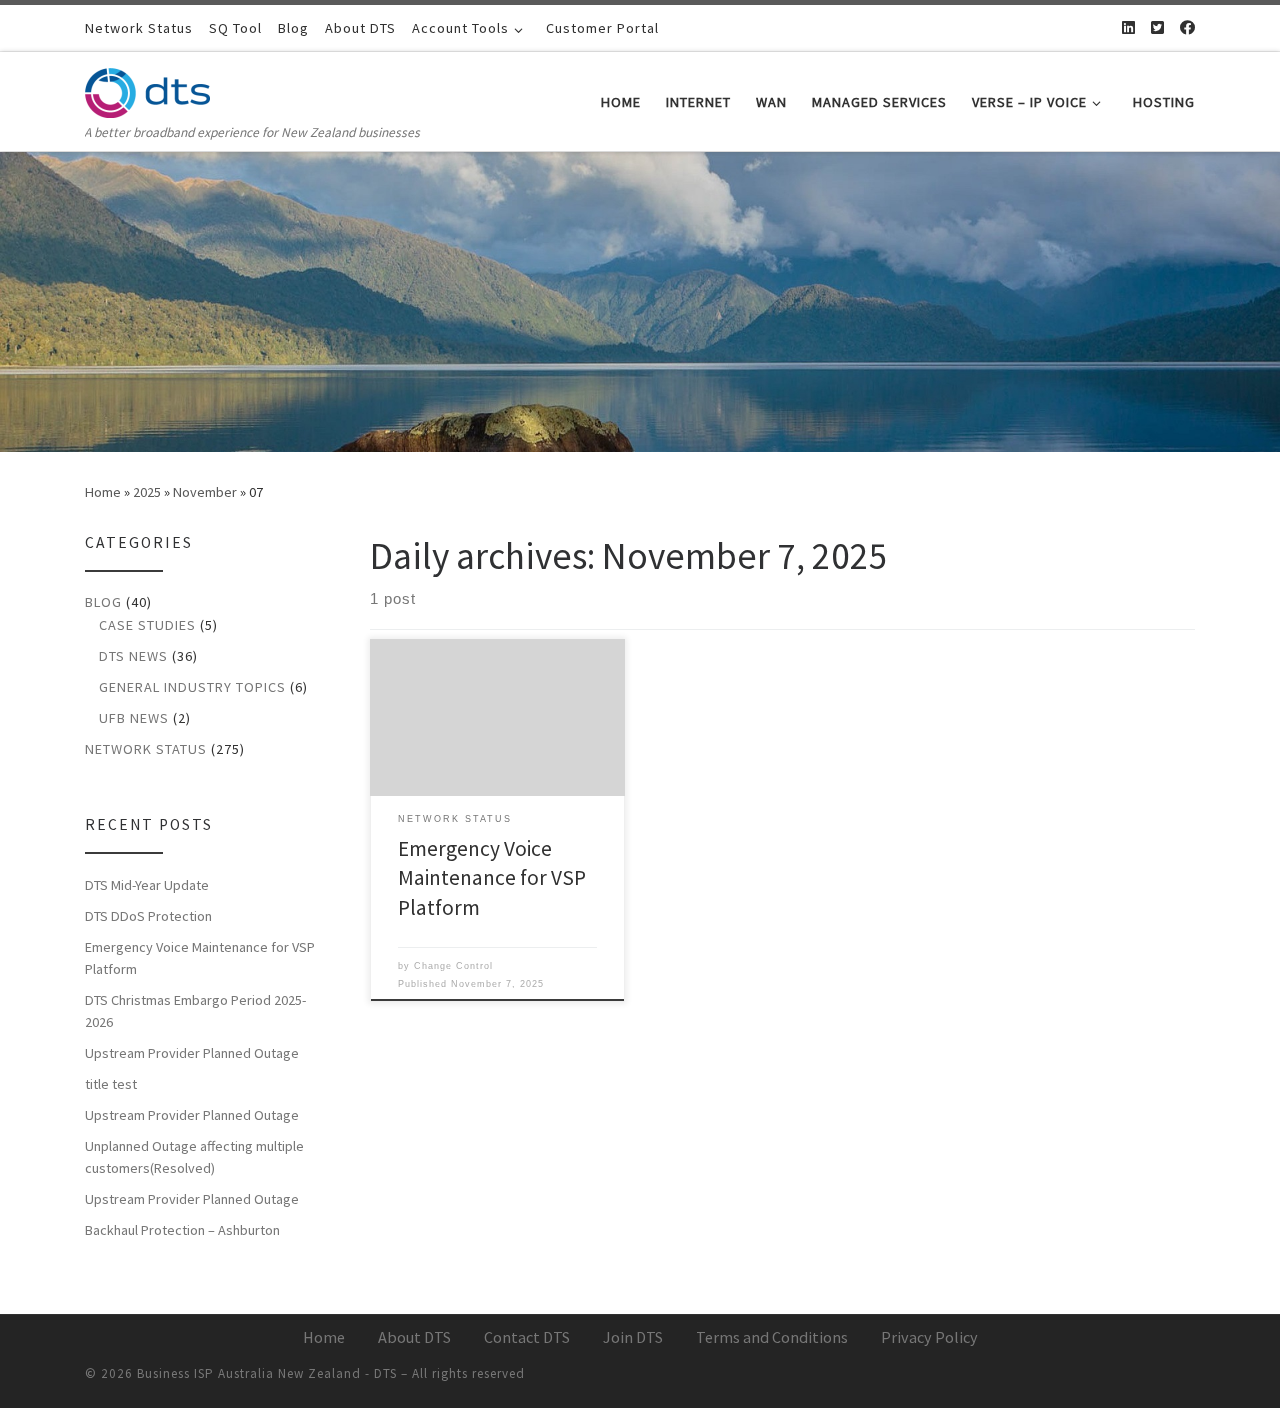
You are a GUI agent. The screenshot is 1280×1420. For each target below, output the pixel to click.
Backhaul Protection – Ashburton (182, 1230)
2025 (147, 492)
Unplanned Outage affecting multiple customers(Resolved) (194, 1157)
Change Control (453, 966)
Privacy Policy (929, 1337)
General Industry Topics (192, 687)
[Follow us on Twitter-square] (1157, 27)
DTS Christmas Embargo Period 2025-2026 (195, 1011)
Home (103, 492)
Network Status (146, 749)
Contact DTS (527, 1337)
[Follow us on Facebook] (1187, 27)
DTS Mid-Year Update (147, 885)
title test (111, 1084)
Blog (103, 602)
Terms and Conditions (772, 1337)
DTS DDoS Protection (148, 916)
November (205, 492)
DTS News (133, 656)
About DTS (414, 1337)
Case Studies (147, 625)
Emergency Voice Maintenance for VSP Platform (492, 878)
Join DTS (633, 1337)
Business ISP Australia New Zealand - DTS (267, 1373)
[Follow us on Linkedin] (1128, 27)
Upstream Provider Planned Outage (192, 1053)
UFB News (134, 718)
